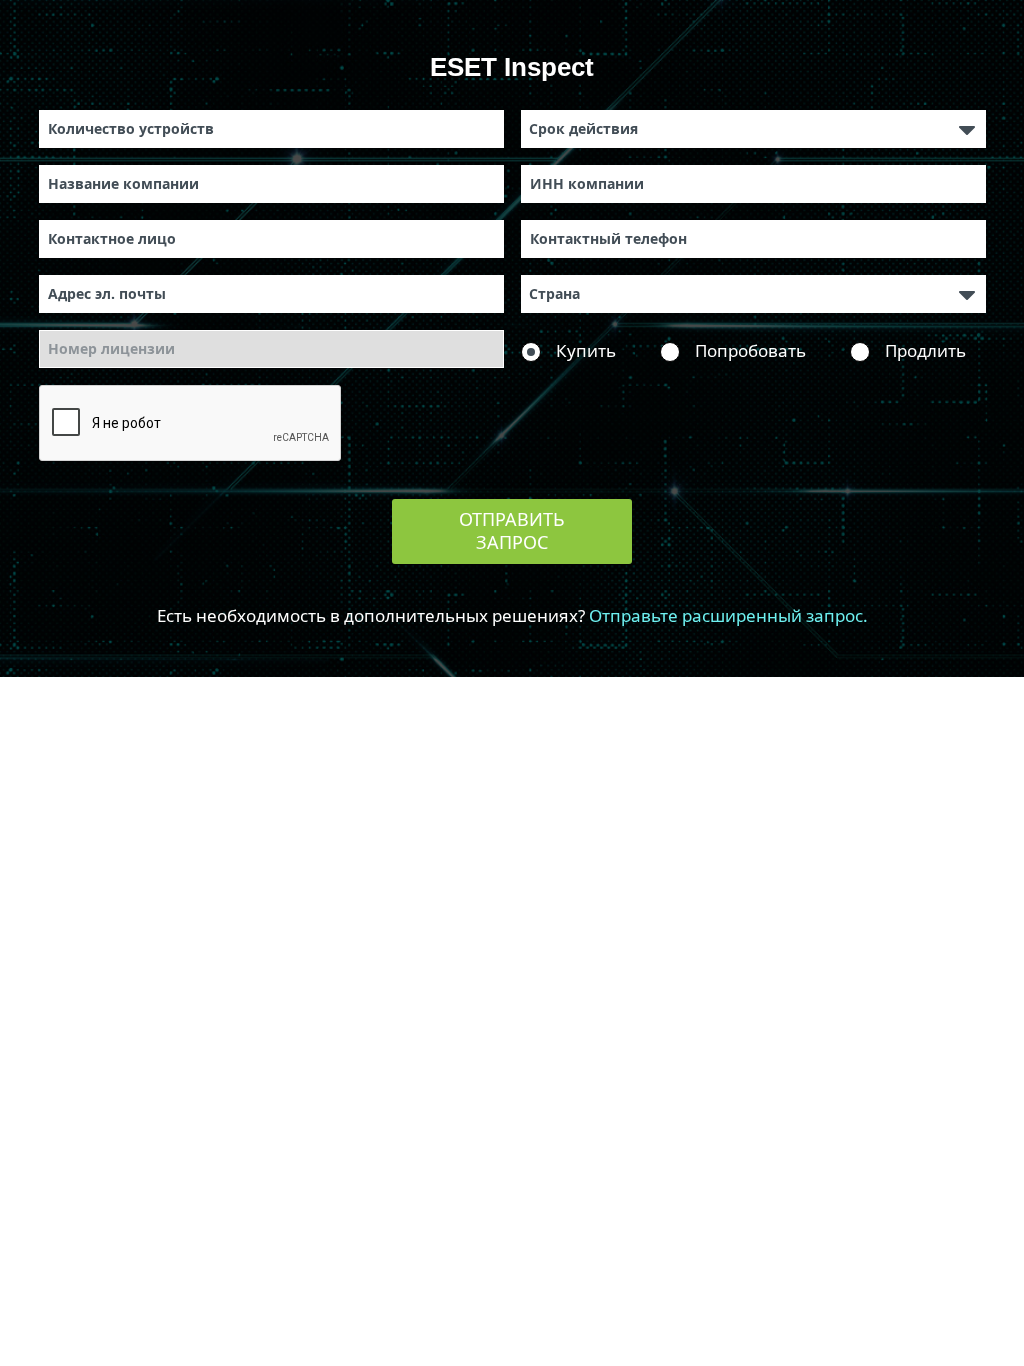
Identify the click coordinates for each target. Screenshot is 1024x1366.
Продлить (925, 350)
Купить (586, 350)
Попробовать (750, 350)
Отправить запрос (512, 530)
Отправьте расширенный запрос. (728, 615)
